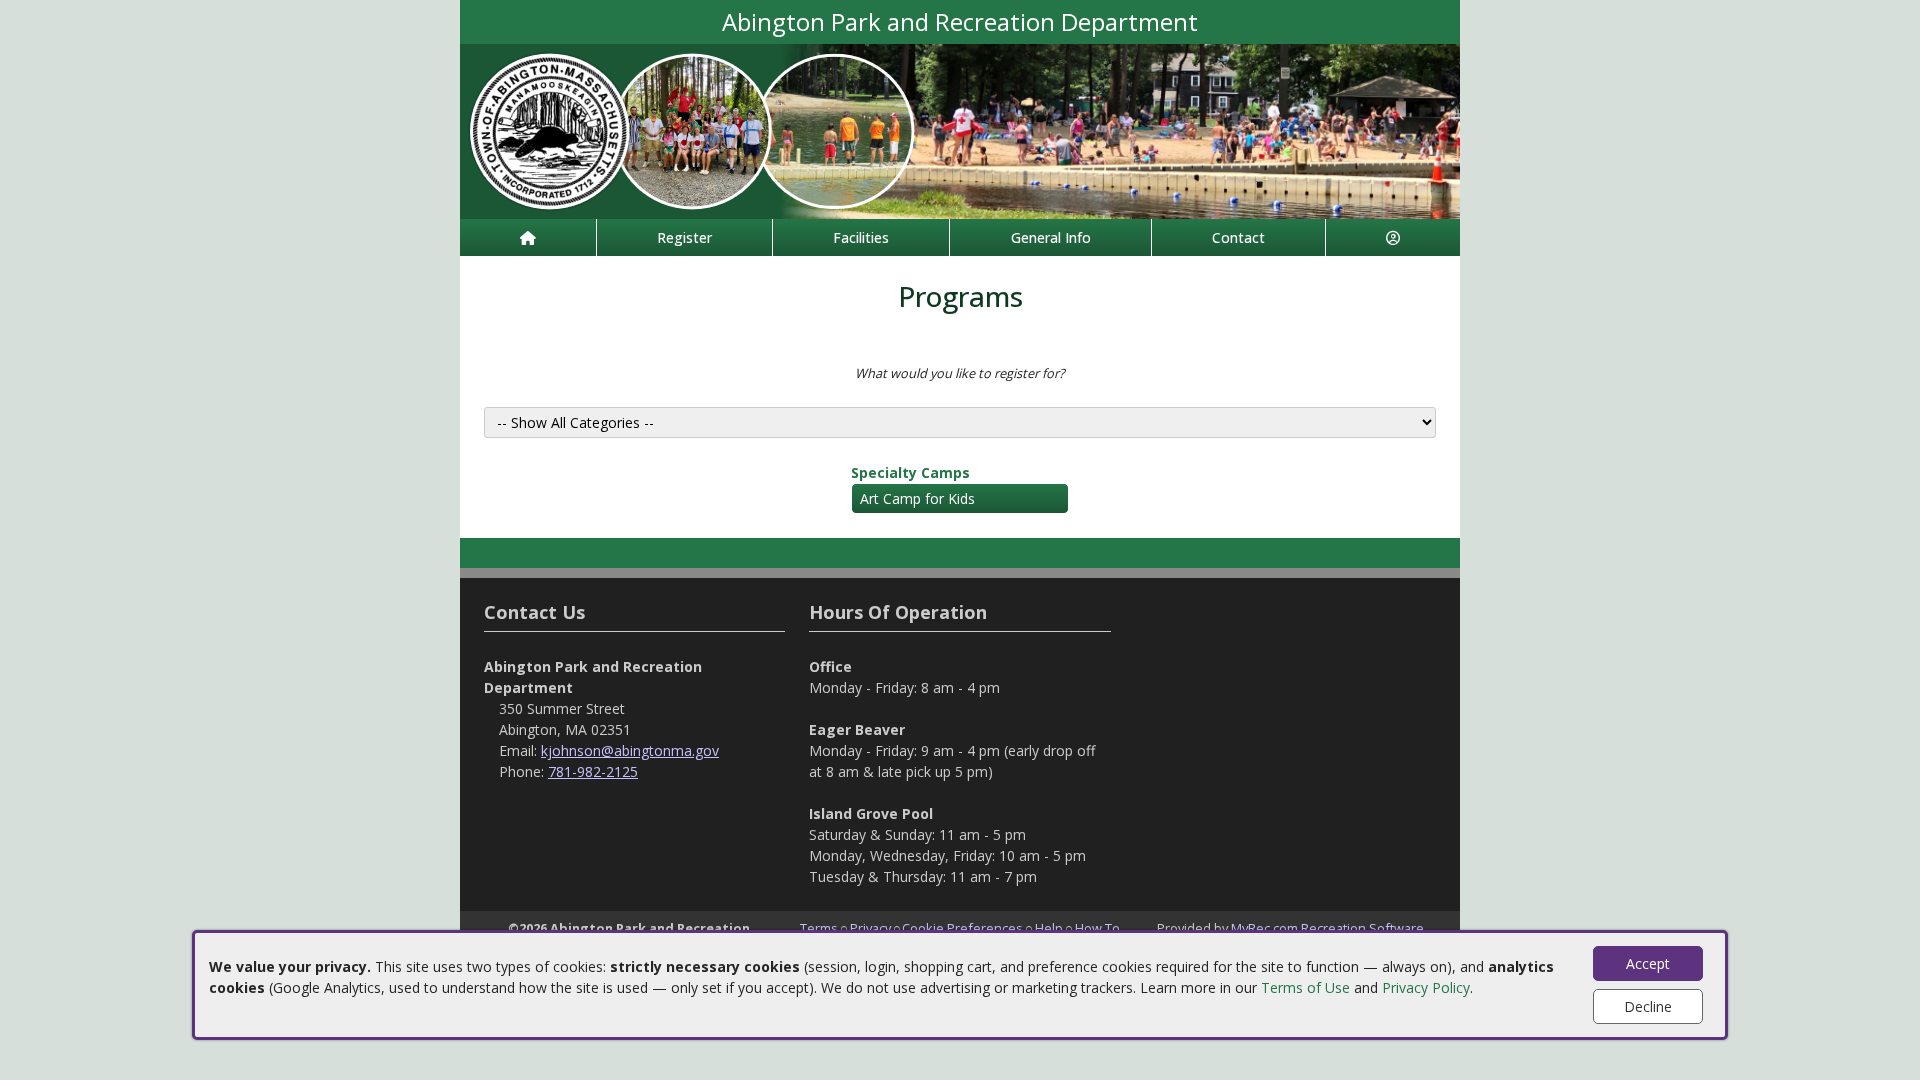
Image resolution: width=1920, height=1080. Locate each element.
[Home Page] (528, 237)
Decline (1648, 1006)
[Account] (1393, 237)
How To (1097, 928)
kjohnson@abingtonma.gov (630, 750)
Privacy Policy (1426, 987)
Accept (1648, 963)
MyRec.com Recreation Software (1327, 928)
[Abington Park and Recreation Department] (960, 129)
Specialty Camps (910, 472)
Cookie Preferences (962, 928)
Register (684, 237)
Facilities (861, 237)
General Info (1051, 237)
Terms (819, 928)
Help (1049, 928)
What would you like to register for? (960, 373)
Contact (1238, 237)
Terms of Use (1305, 987)
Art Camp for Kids (917, 498)
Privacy (870, 928)
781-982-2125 (593, 771)
